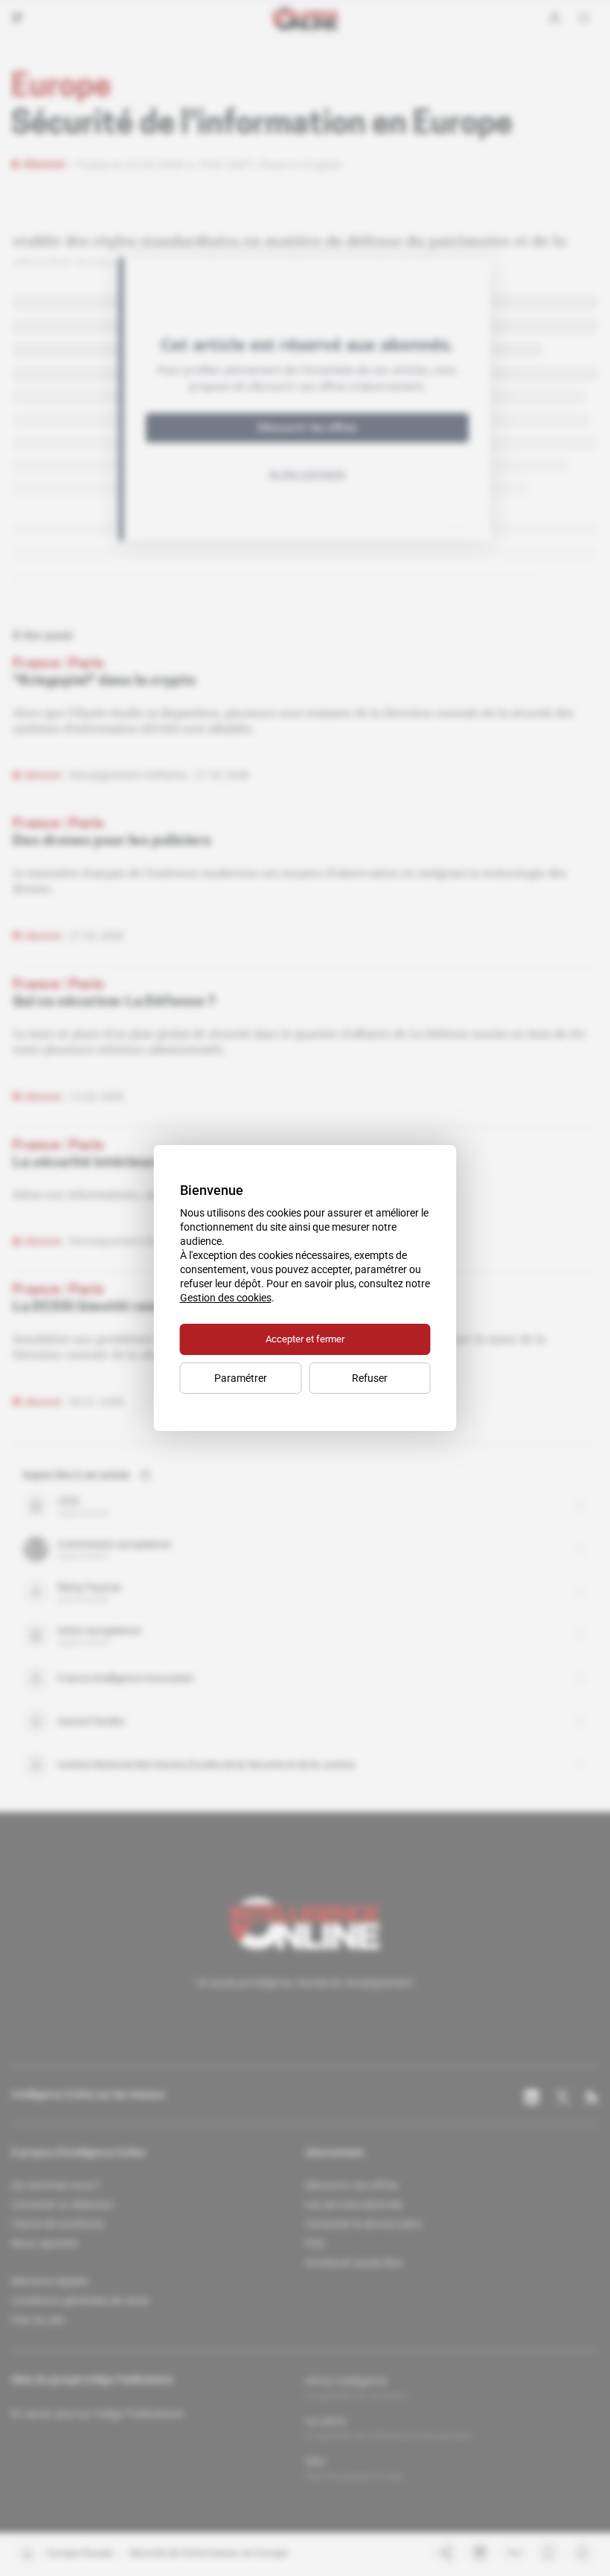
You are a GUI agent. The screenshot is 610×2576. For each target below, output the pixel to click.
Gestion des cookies (226, 1298)
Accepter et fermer (305, 1339)
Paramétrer (241, 1378)
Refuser (370, 1378)
